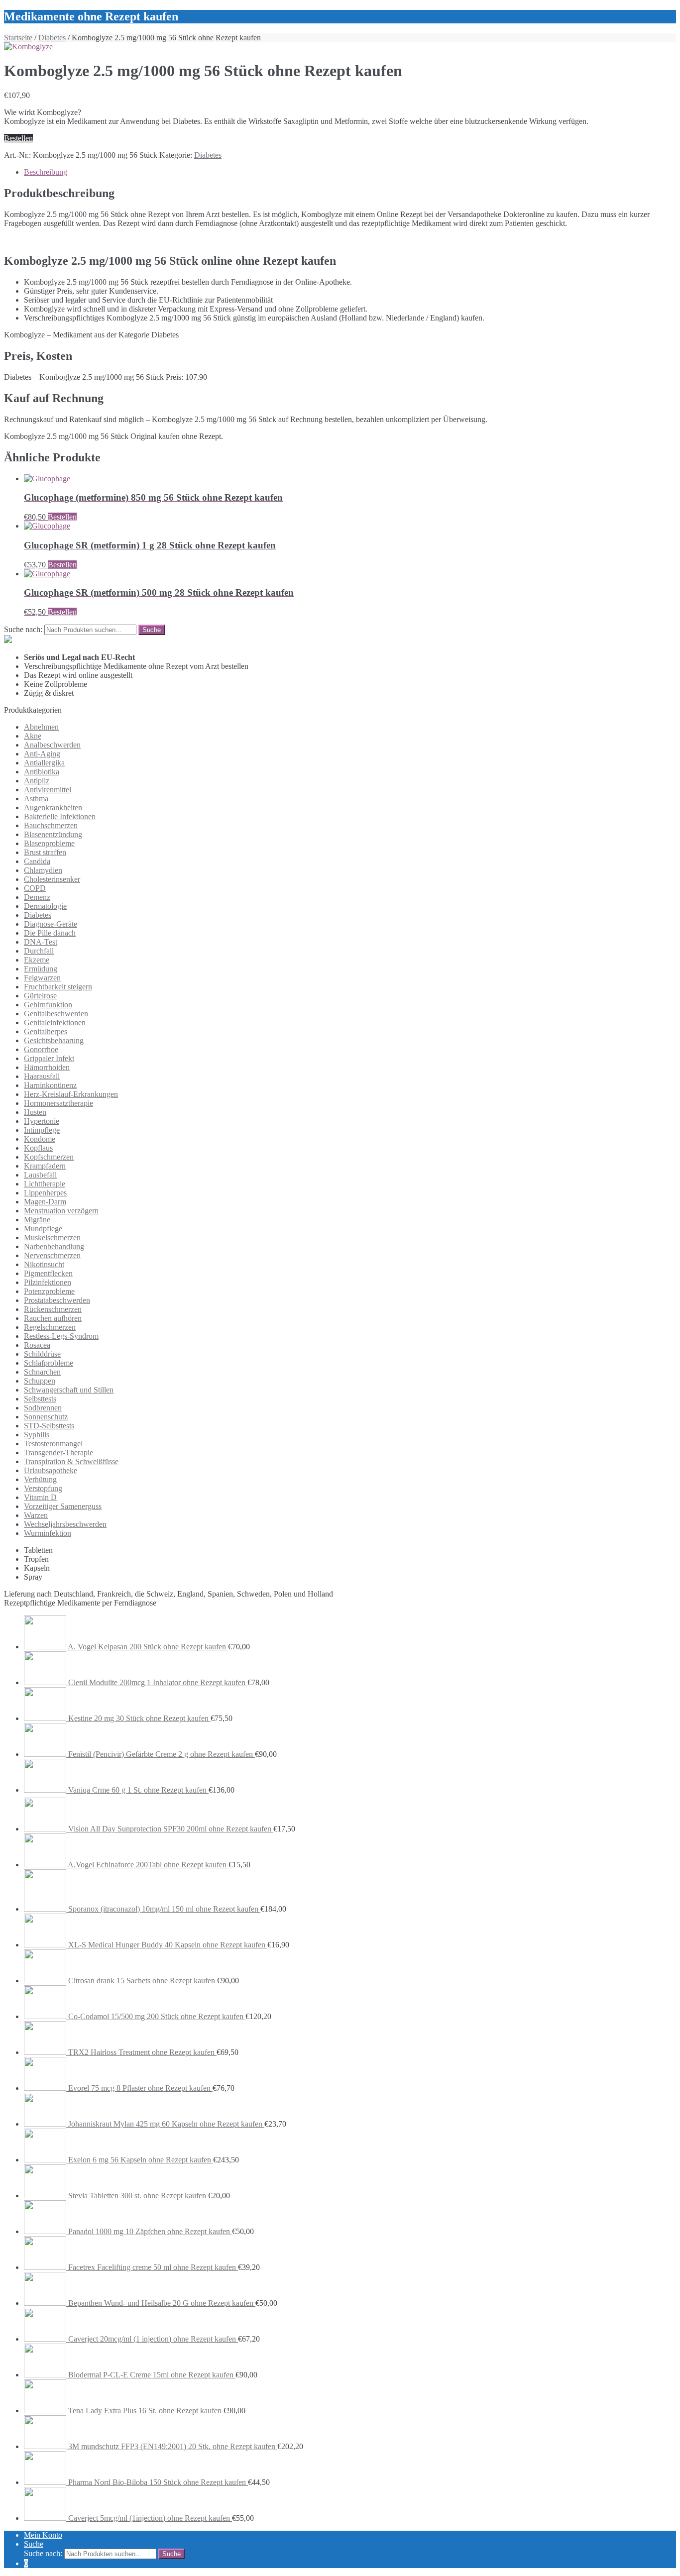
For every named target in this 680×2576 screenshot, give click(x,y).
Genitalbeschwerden (56, 1014)
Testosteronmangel (53, 1444)
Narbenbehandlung (54, 1246)
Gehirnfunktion (48, 1005)
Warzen (36, 1515)
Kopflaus (38, 1148)
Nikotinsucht (44, 1264)
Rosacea (37, 1345)
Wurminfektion (48, 1533)
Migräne (37, 1220)
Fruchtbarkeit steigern (58, 987)
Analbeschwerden (52, 745)
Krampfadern (45, 1166)
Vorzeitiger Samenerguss (63, 1506)
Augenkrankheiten (53, 807)
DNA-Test (41, 942)
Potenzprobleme (49, 1291)
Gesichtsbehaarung (54, 1040)
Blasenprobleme (49, 843)
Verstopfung (43, 1488)
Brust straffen (45, 852)
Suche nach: (23, 629)
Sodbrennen (43, 1408)
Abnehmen (41, 727)
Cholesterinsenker (52, 879)
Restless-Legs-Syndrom (61, 1336)
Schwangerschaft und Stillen (69, 1390)
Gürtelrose (40, 996)
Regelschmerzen (50, 1327)
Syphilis (37, 1435)
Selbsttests (40, 1399)
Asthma (36, 799)
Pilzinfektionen (48, 1282)
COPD (35, 888)
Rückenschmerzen (53, 1309)
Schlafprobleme (49, 1363)
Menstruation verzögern (61, 1211)
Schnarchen (42, 1372)
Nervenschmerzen (52, 1255)
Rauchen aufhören (53, 1318)
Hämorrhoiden (47, 1067)
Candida (37, 861)
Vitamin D (40, 1497)
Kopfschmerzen (49, 1157)
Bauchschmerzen (51, 825)
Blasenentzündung (53, 834)
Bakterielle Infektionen (60, 816)
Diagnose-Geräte (51, 924)
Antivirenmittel (48, 790)
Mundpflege (43, 1229)
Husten (35, 1112)
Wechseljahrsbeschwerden (65, 1524)
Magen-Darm (45, 1202)
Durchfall (39, 951)
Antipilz (37, 781)
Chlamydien (43, 870)
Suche (34, 2544)
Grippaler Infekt (49, 1058)
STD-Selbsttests (49, 1426)
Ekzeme (37, 960)
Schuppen (40, 1381)
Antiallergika (44, 763)
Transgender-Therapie (58, 1452)
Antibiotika (42, 772)
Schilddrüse (42, 1354)
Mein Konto (43, 2535)
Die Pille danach (50, 933)
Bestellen (18, 138)
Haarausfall (42, 1076)
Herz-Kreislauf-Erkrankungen (71, 1094)
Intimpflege (42, 1130)
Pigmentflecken (48, 1273)
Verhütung (40, 1479)
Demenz (37, 897)
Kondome (40, 1139)
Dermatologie (45, 906)
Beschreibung (46, 172)
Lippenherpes (45, 1193)
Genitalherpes (46, 1031)
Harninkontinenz (50, 1085)
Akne (33, 736)
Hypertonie (42, 1121)
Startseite (18, 38)
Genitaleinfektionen (55, 1022)
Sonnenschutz (46, 1417)
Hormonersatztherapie (58, 1103)
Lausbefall (40, 1175)
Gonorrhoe (41, 1049)
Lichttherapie (45, 1184)
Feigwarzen (42, 978)
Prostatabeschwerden (57, 1300)
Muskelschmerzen (52, 1237)
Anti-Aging (42, 754)
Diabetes (52, 38)
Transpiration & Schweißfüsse (71, 1461)
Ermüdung (41, 969)
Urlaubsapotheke (51, 1470)
